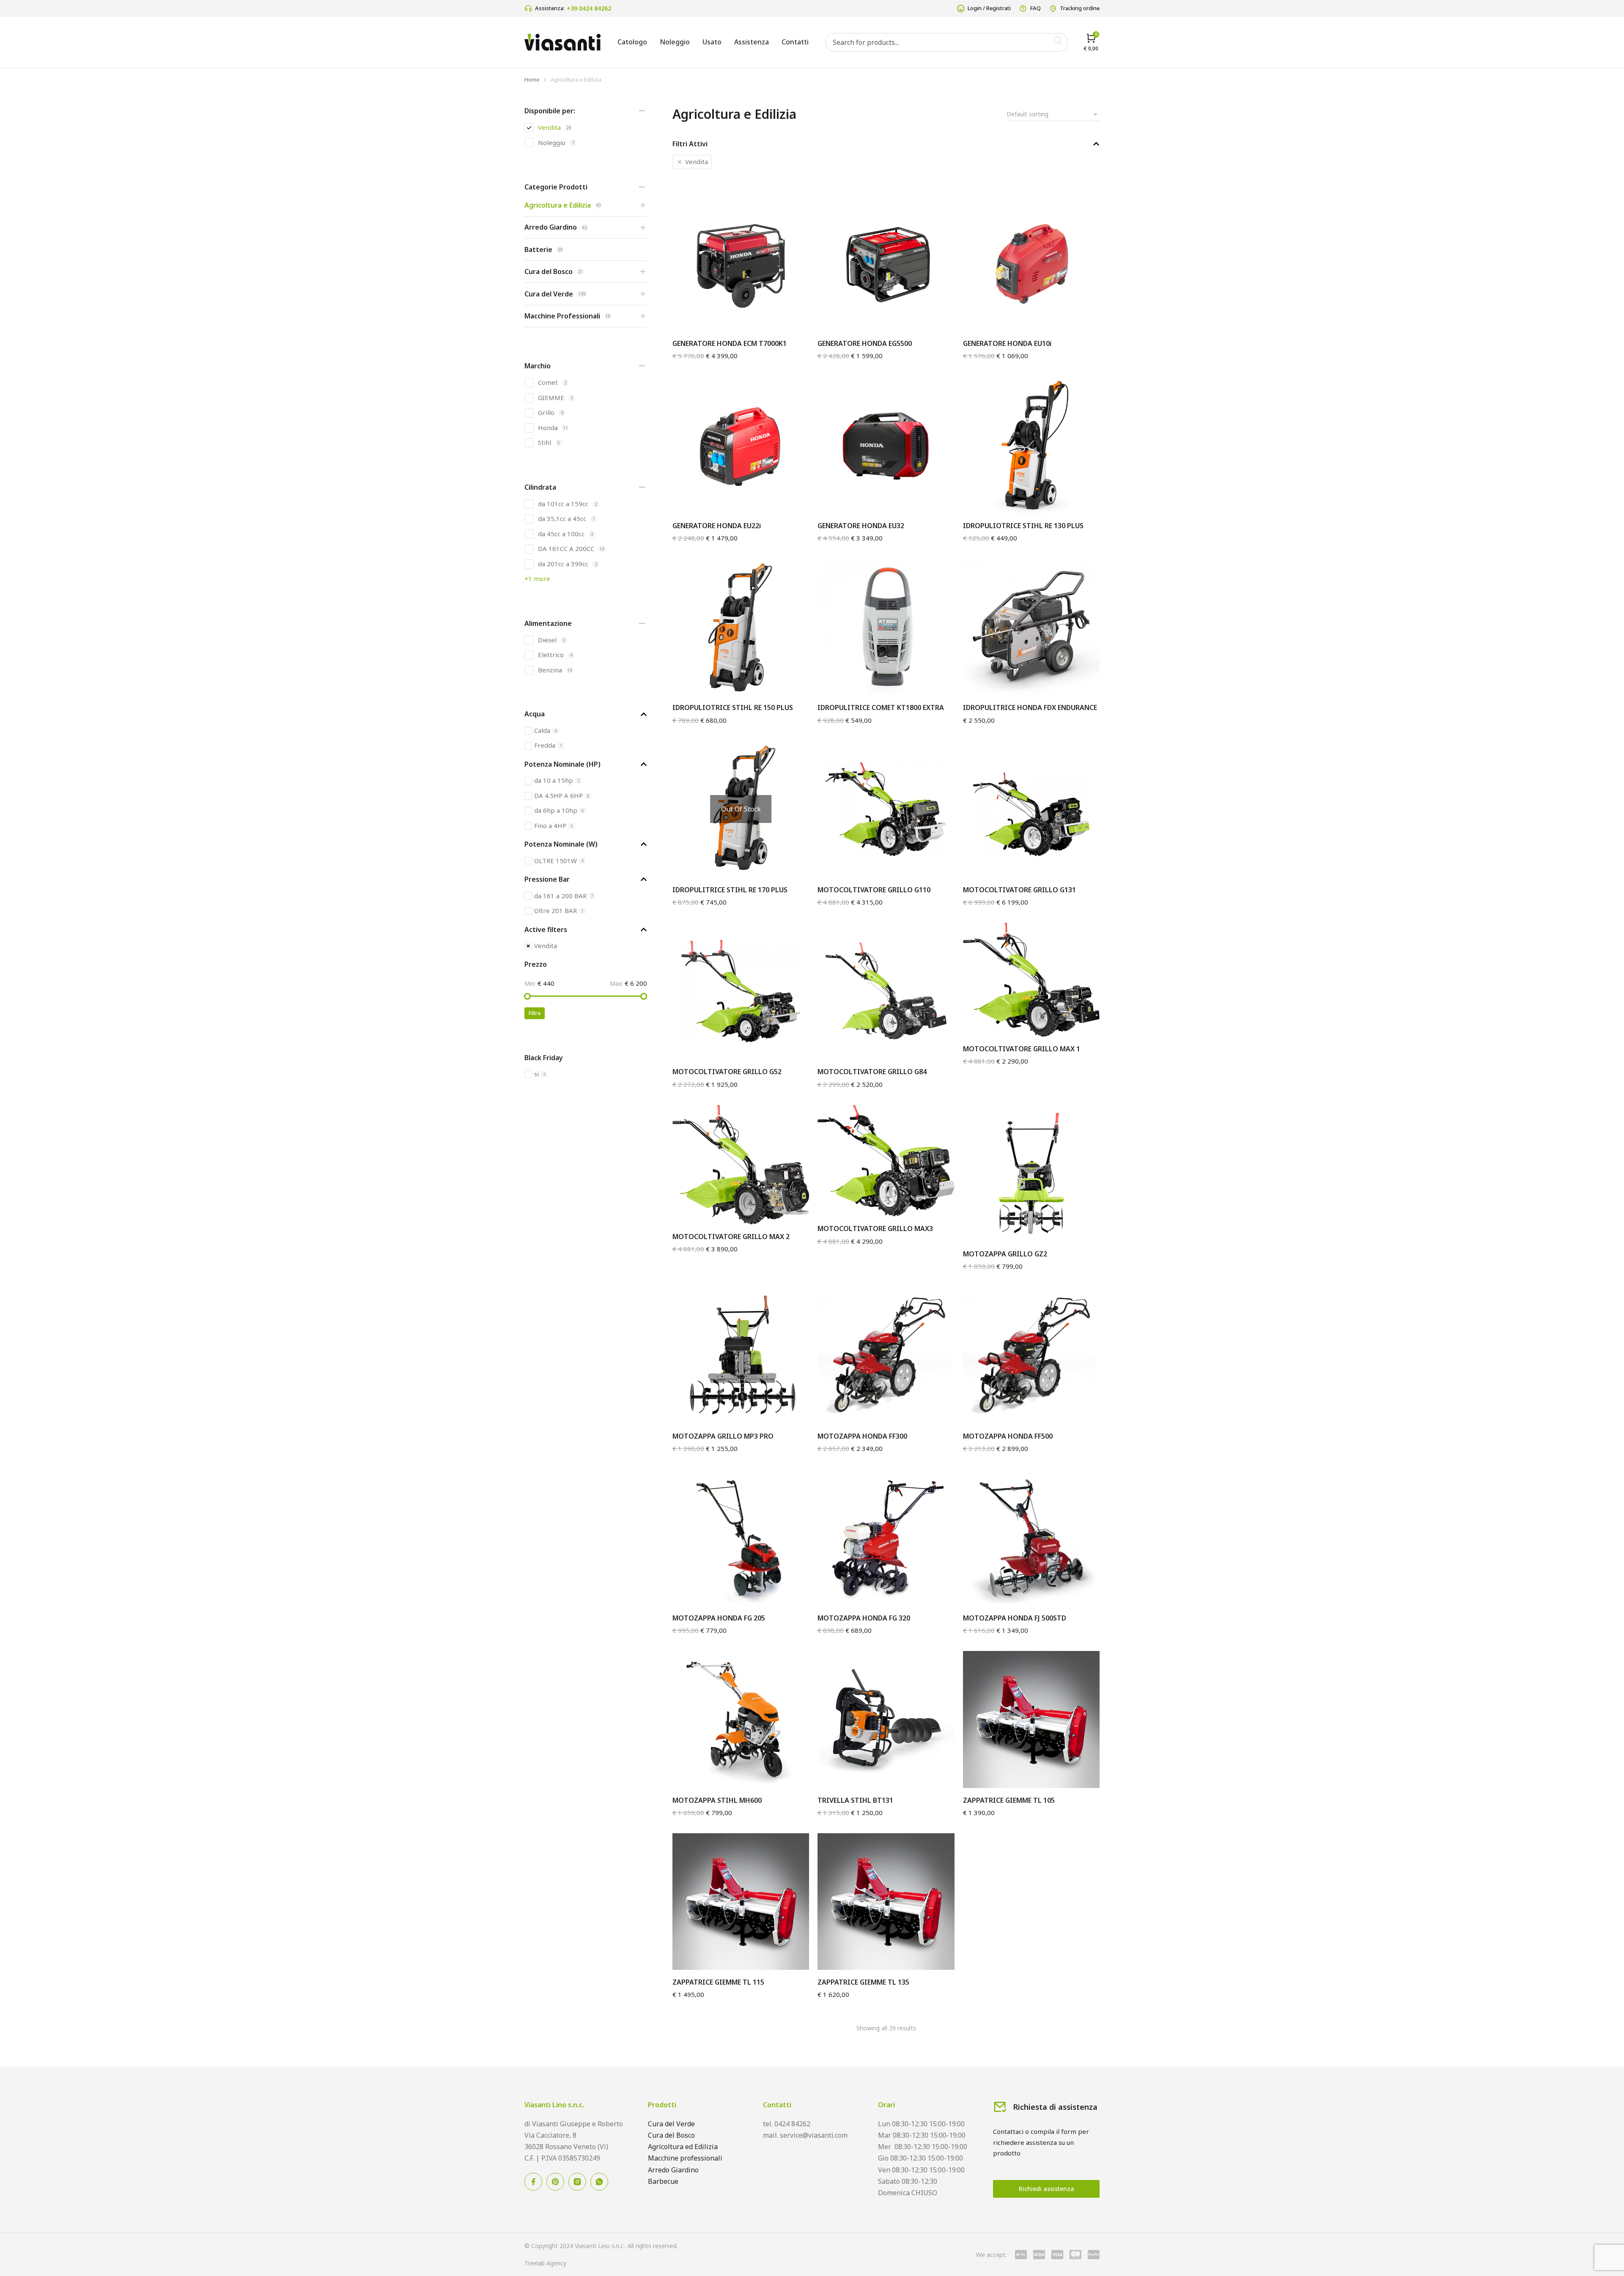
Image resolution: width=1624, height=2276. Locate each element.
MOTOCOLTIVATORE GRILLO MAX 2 (731, 1237)
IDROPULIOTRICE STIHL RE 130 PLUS (1023, 526)
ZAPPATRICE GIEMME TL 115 (718, 1982)
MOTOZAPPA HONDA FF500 (1008, 1436)
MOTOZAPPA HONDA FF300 (862, 1436)
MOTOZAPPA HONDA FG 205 (719, 1618)
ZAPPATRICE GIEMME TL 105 (1009, 1800)
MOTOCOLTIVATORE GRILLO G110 (874, 890)
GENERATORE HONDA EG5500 (865, 343)
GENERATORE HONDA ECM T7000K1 (730, 343)
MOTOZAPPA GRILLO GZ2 (1005, 1254)
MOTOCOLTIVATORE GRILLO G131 (1019, 890)
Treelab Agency (545, 2263)
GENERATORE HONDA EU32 (861, 526)
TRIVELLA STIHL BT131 (855, 1800)
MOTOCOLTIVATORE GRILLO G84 (872, 1072)
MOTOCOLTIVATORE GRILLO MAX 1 (1022, 1049)
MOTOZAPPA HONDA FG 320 (864, 1618)
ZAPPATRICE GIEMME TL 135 (863, 1982)
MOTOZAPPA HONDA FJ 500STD (1015, 1618)
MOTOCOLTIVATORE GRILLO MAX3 (875, 1228)
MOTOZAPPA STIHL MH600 (717, 1800)
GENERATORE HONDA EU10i (1007, 343)
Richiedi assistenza (1047, 2189)
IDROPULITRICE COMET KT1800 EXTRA (881, 707)
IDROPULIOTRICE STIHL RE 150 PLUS (733, 707)
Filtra (535, 1013)
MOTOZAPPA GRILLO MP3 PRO (723, 1436)
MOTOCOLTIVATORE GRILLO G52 (727, 1072)
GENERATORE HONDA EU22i (717, 526)
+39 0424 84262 (589, 8)
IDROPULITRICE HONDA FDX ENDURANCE (1030, 707)
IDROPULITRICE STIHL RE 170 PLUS (730, 890)
